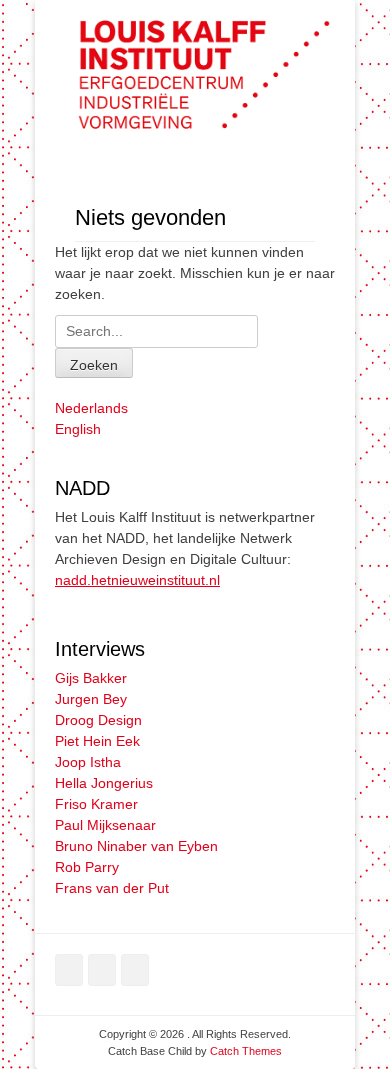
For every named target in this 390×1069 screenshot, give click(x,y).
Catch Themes (246, 1051)
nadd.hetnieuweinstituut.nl (137, 580)
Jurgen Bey (91, 699)
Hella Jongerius (104, 783)
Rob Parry (87, 867)
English (78, 429)
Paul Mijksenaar (105, 825)
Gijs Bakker (91, 678)
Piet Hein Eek (97, 741)
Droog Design (98, 720)
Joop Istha (88, 762)
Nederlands (91, 408)
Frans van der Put (112, 888)
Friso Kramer (96, 804)
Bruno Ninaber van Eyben (136, 846)
